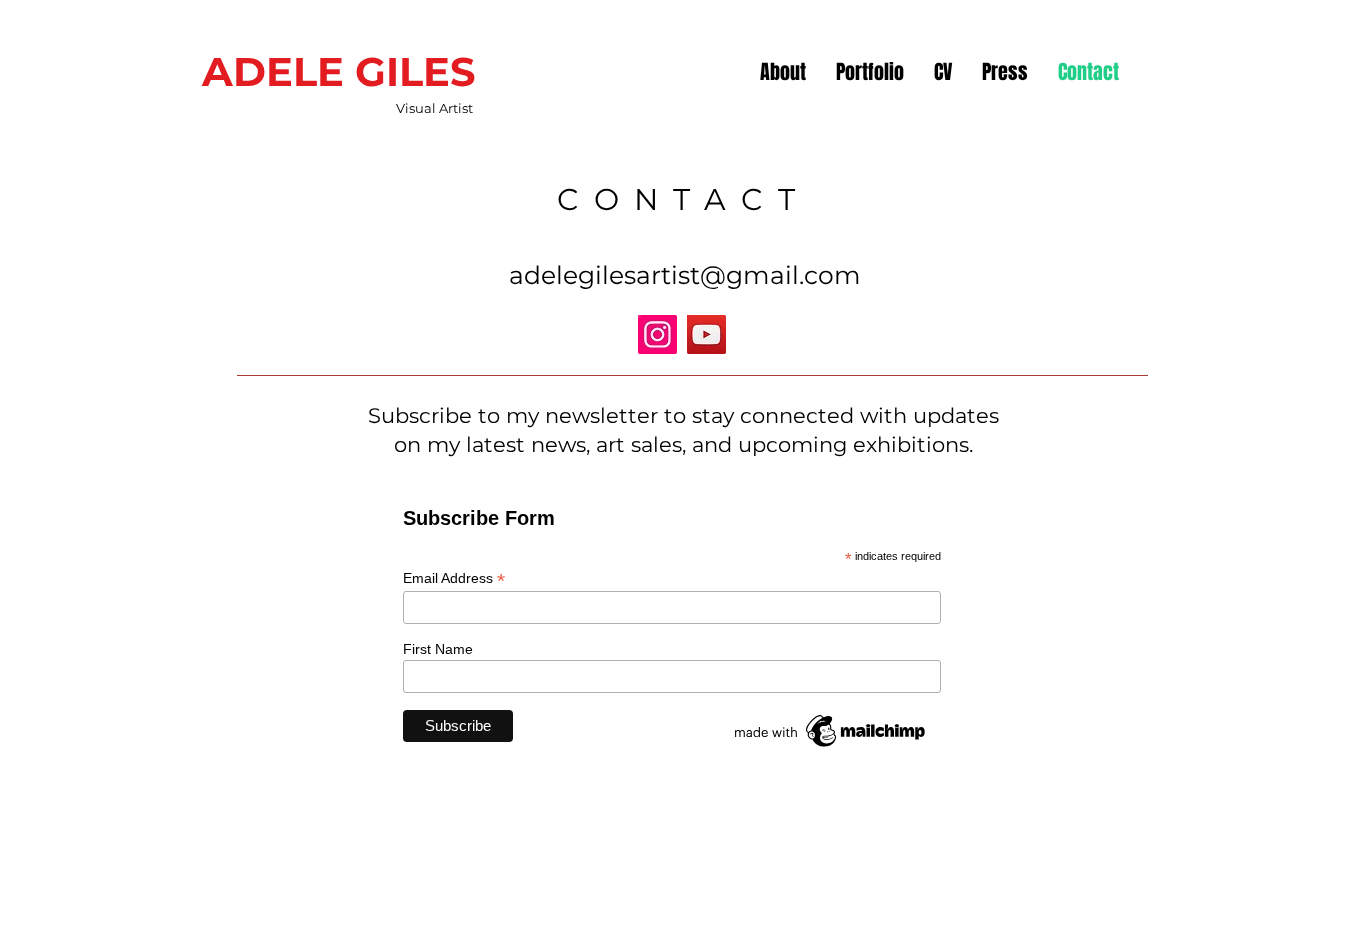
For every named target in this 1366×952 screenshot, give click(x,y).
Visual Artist (434, 108)
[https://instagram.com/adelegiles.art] (657, 334)
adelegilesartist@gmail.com (685, 275)
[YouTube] (706, 334)
